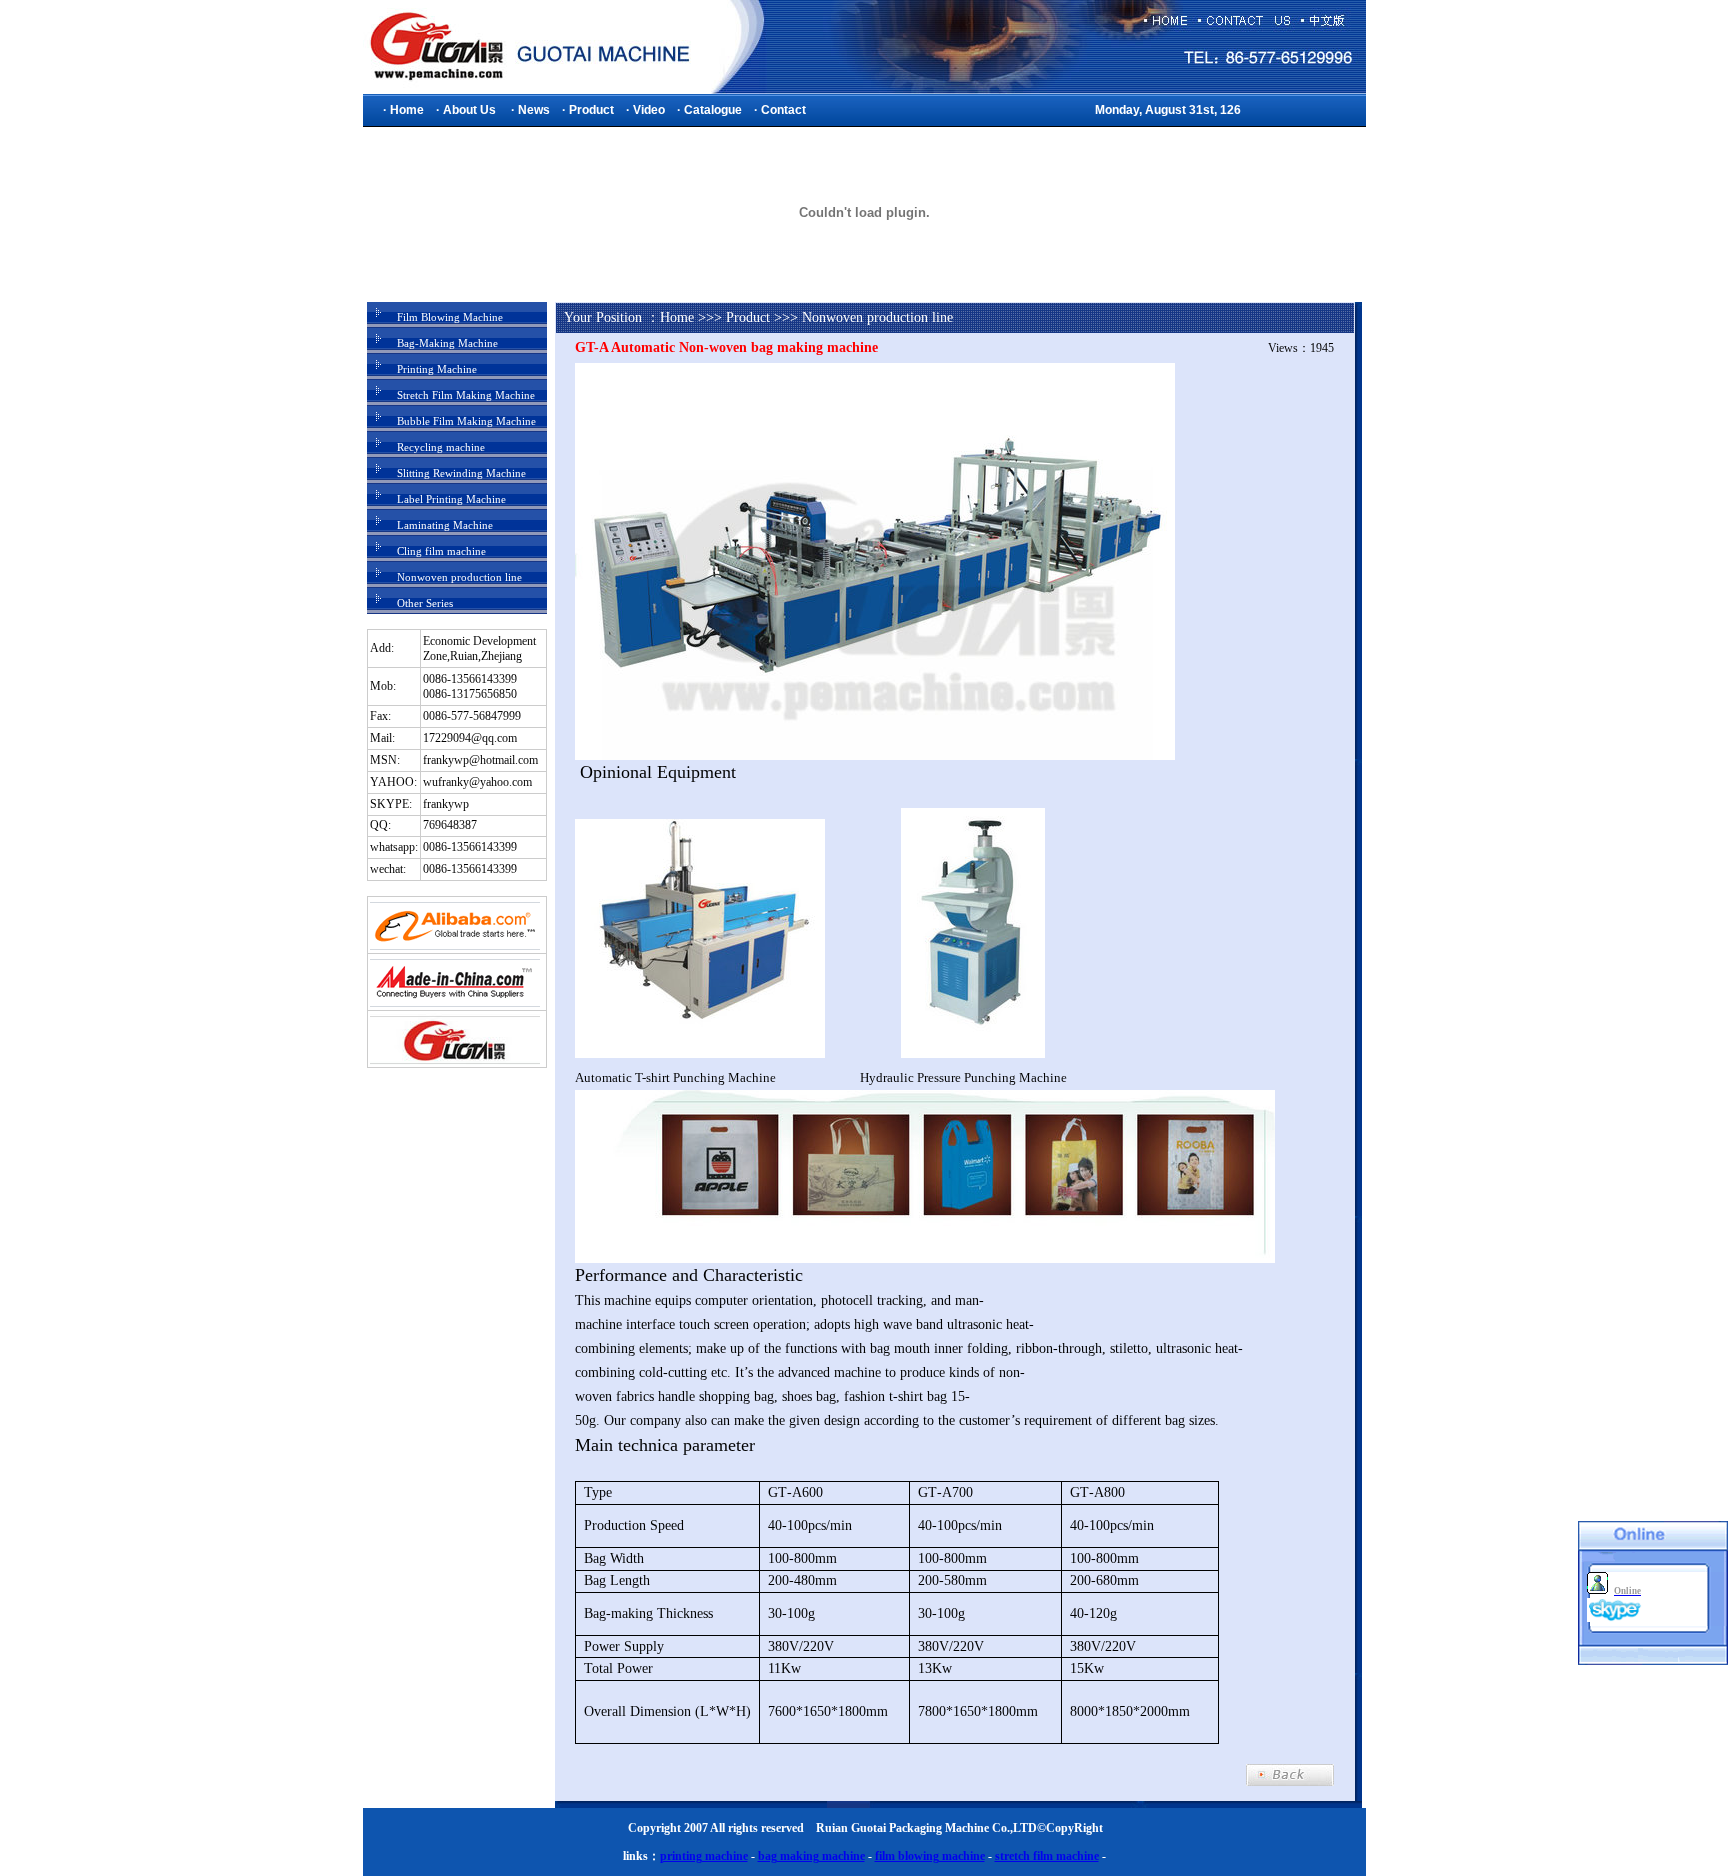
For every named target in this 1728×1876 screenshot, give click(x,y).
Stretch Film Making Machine (466, 395)
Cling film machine (441, 551)
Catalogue (713, 110)
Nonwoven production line (459, 577)
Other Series (425, 603)
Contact (783, 110)
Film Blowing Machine (450, 317)
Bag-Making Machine (447, 343)
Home (407, 110)
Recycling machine (441, 447)
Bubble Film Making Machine (466, 421)
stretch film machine (1047, 1856)
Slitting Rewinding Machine (461, 473)
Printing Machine (437, 369)
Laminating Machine (445, 525)
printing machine (704, 1856)
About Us (469, 110)
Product (591, 110)
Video (649, 110)
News (534, 110)
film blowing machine (930, 1856)
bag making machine (811, 1856)
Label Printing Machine (451, 499)
